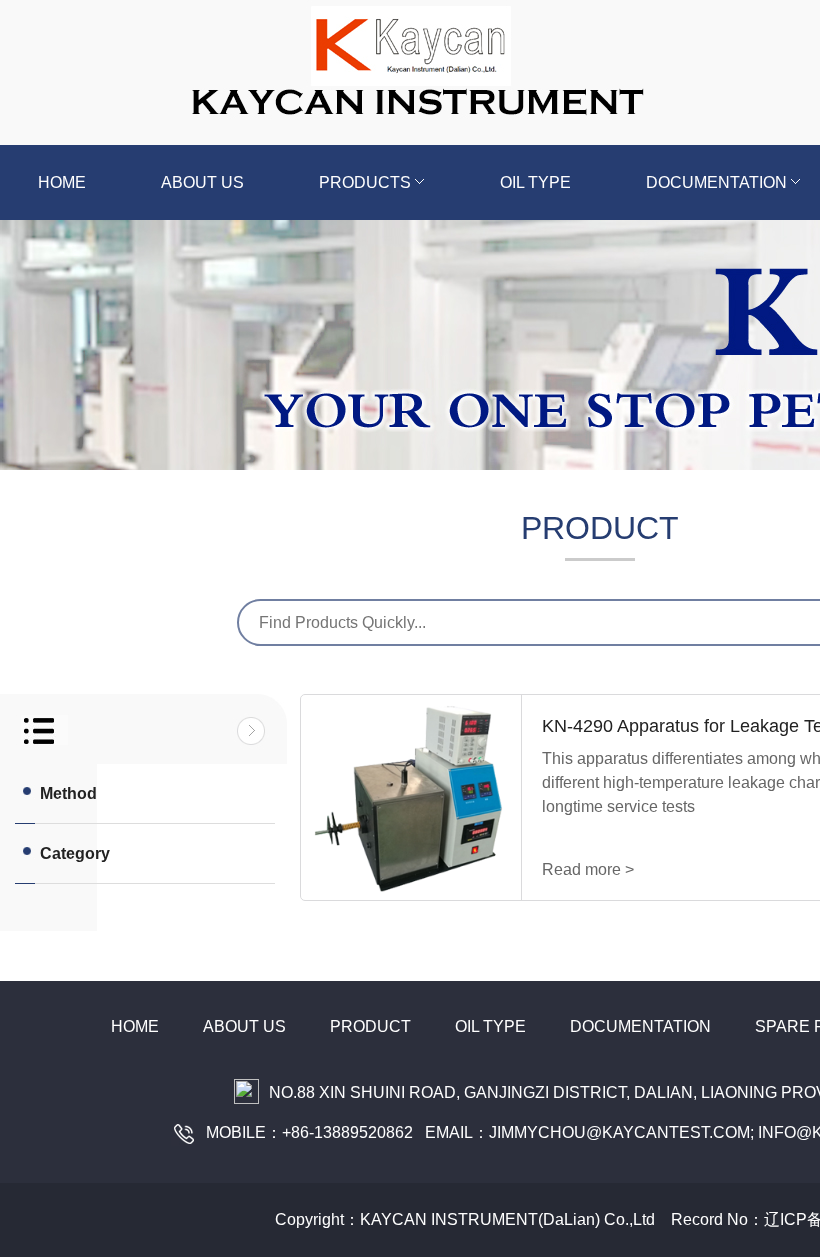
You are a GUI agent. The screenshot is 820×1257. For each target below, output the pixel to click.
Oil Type (535, 182)
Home (62, 182)
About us (202, 182)
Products (365, 182)
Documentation (640, 1026)
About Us (244, 1026)
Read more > (588, 869)
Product (370, 1026)
